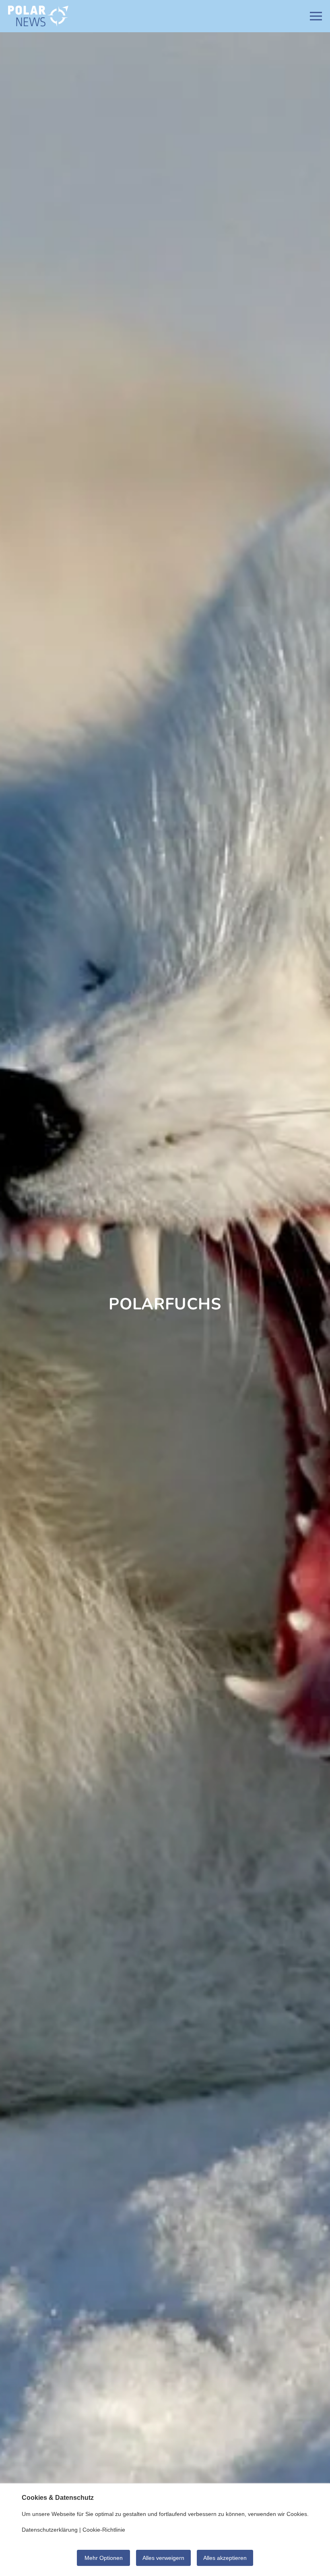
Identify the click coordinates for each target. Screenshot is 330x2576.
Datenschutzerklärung (50, 2530)
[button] (316, 16)
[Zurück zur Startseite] (38, 16)
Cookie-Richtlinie (104, 2530)
